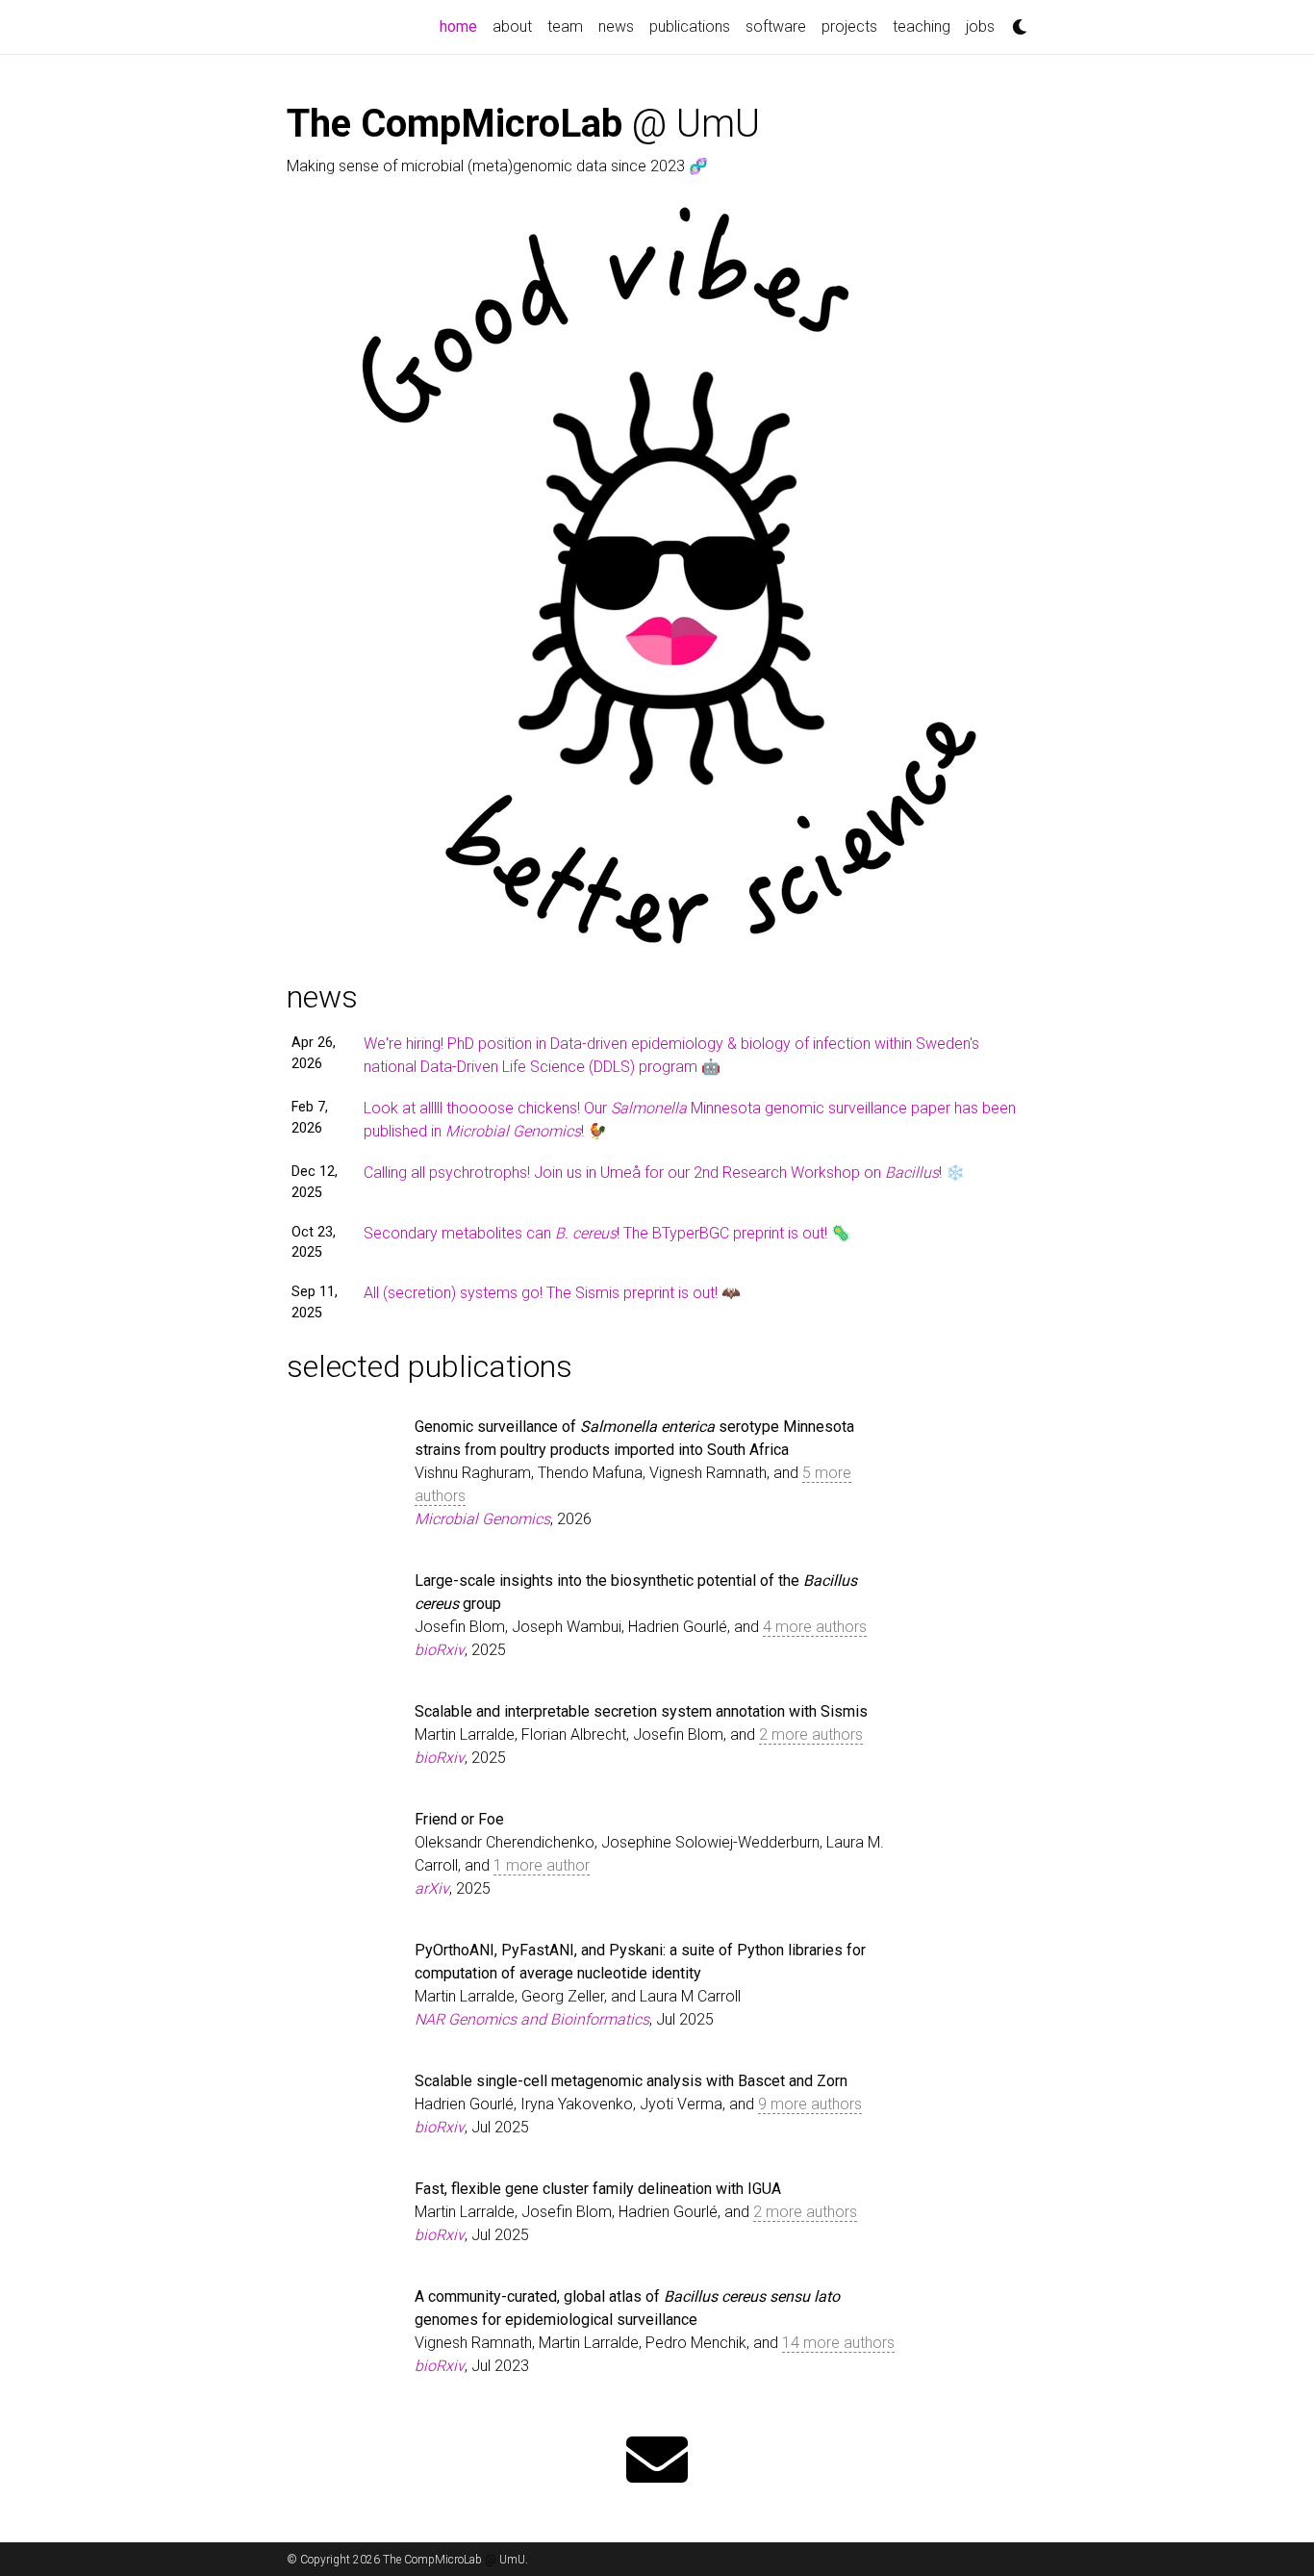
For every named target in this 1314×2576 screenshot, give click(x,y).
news (616, 26)
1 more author (542, 1865)
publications (690, 26)
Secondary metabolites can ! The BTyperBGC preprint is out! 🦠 (607, 1233)
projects (849, 26)
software (776, 26)
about (512, 26)
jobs (980, 26)
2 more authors (811, 1734)
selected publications (430, 1366)
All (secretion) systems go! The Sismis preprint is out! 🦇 (552, 1293)
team (565, 26)
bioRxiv (440, 1650)
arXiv (432, 1888)
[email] (657, 2462)
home (462, 26)
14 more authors (838, 2343)
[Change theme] (1015, 21)
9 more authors (810, 2104)
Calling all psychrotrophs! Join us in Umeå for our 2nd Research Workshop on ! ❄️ (664, 1173)
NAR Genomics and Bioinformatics (532, 2019)
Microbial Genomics (482, 1519)
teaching (922, 26)
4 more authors (815, 1627)
